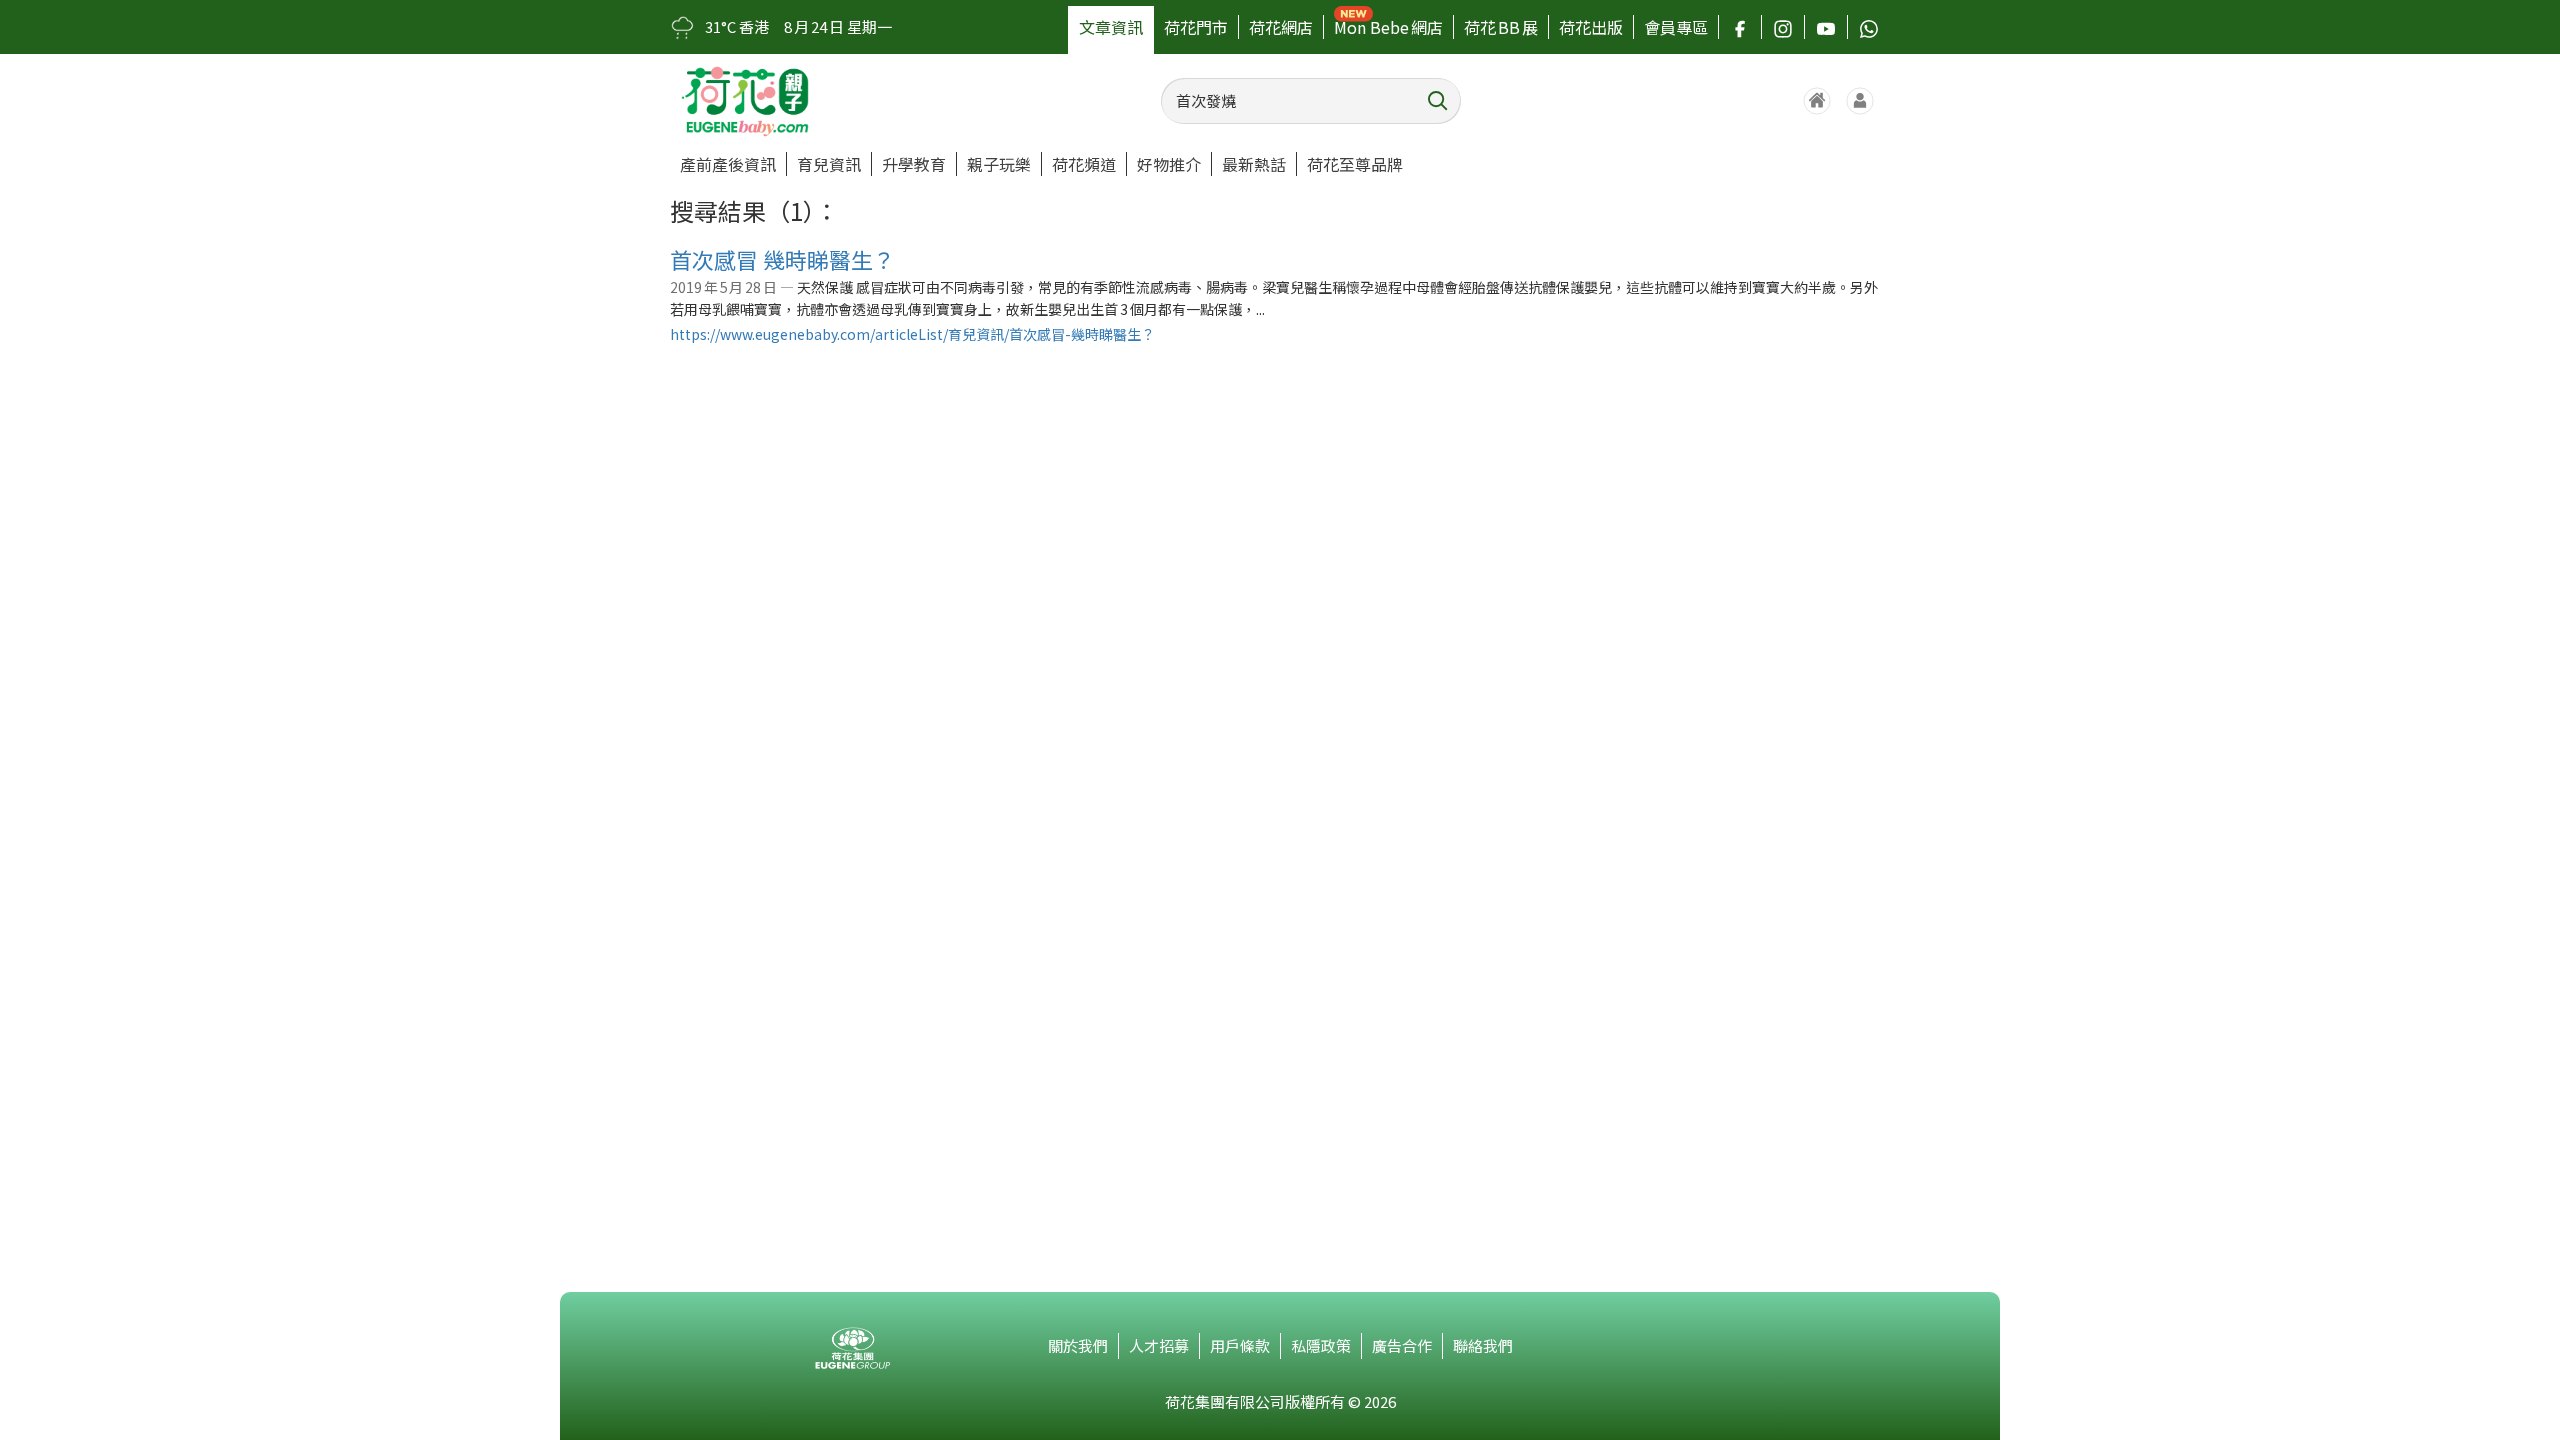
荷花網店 (1281, 27)
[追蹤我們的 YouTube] (1826, 27)
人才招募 (1159, 1345)
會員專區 (1676, 27)
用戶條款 (1240, 1345)
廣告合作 (1402, 1345)
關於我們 (1078, 1345)
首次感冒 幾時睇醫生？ (782, 259)
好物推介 (1169, 164)
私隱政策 (1321, 1345)
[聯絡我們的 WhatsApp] (1869, 27)
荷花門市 (1196, 27)
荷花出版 (1591, 27)
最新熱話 (1254, 164)
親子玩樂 (999, 164)
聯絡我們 (1483, 1345)
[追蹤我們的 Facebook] (1740, 27)
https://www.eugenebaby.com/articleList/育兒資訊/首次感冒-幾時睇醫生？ (912, 334)
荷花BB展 (1501, 27)
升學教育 (914, 164)
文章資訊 (1111, 27)
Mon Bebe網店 (1388, 27)
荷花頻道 (1084, 164)
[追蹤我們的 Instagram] (1783, 27)
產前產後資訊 (728, 164)
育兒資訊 (829, 164)
